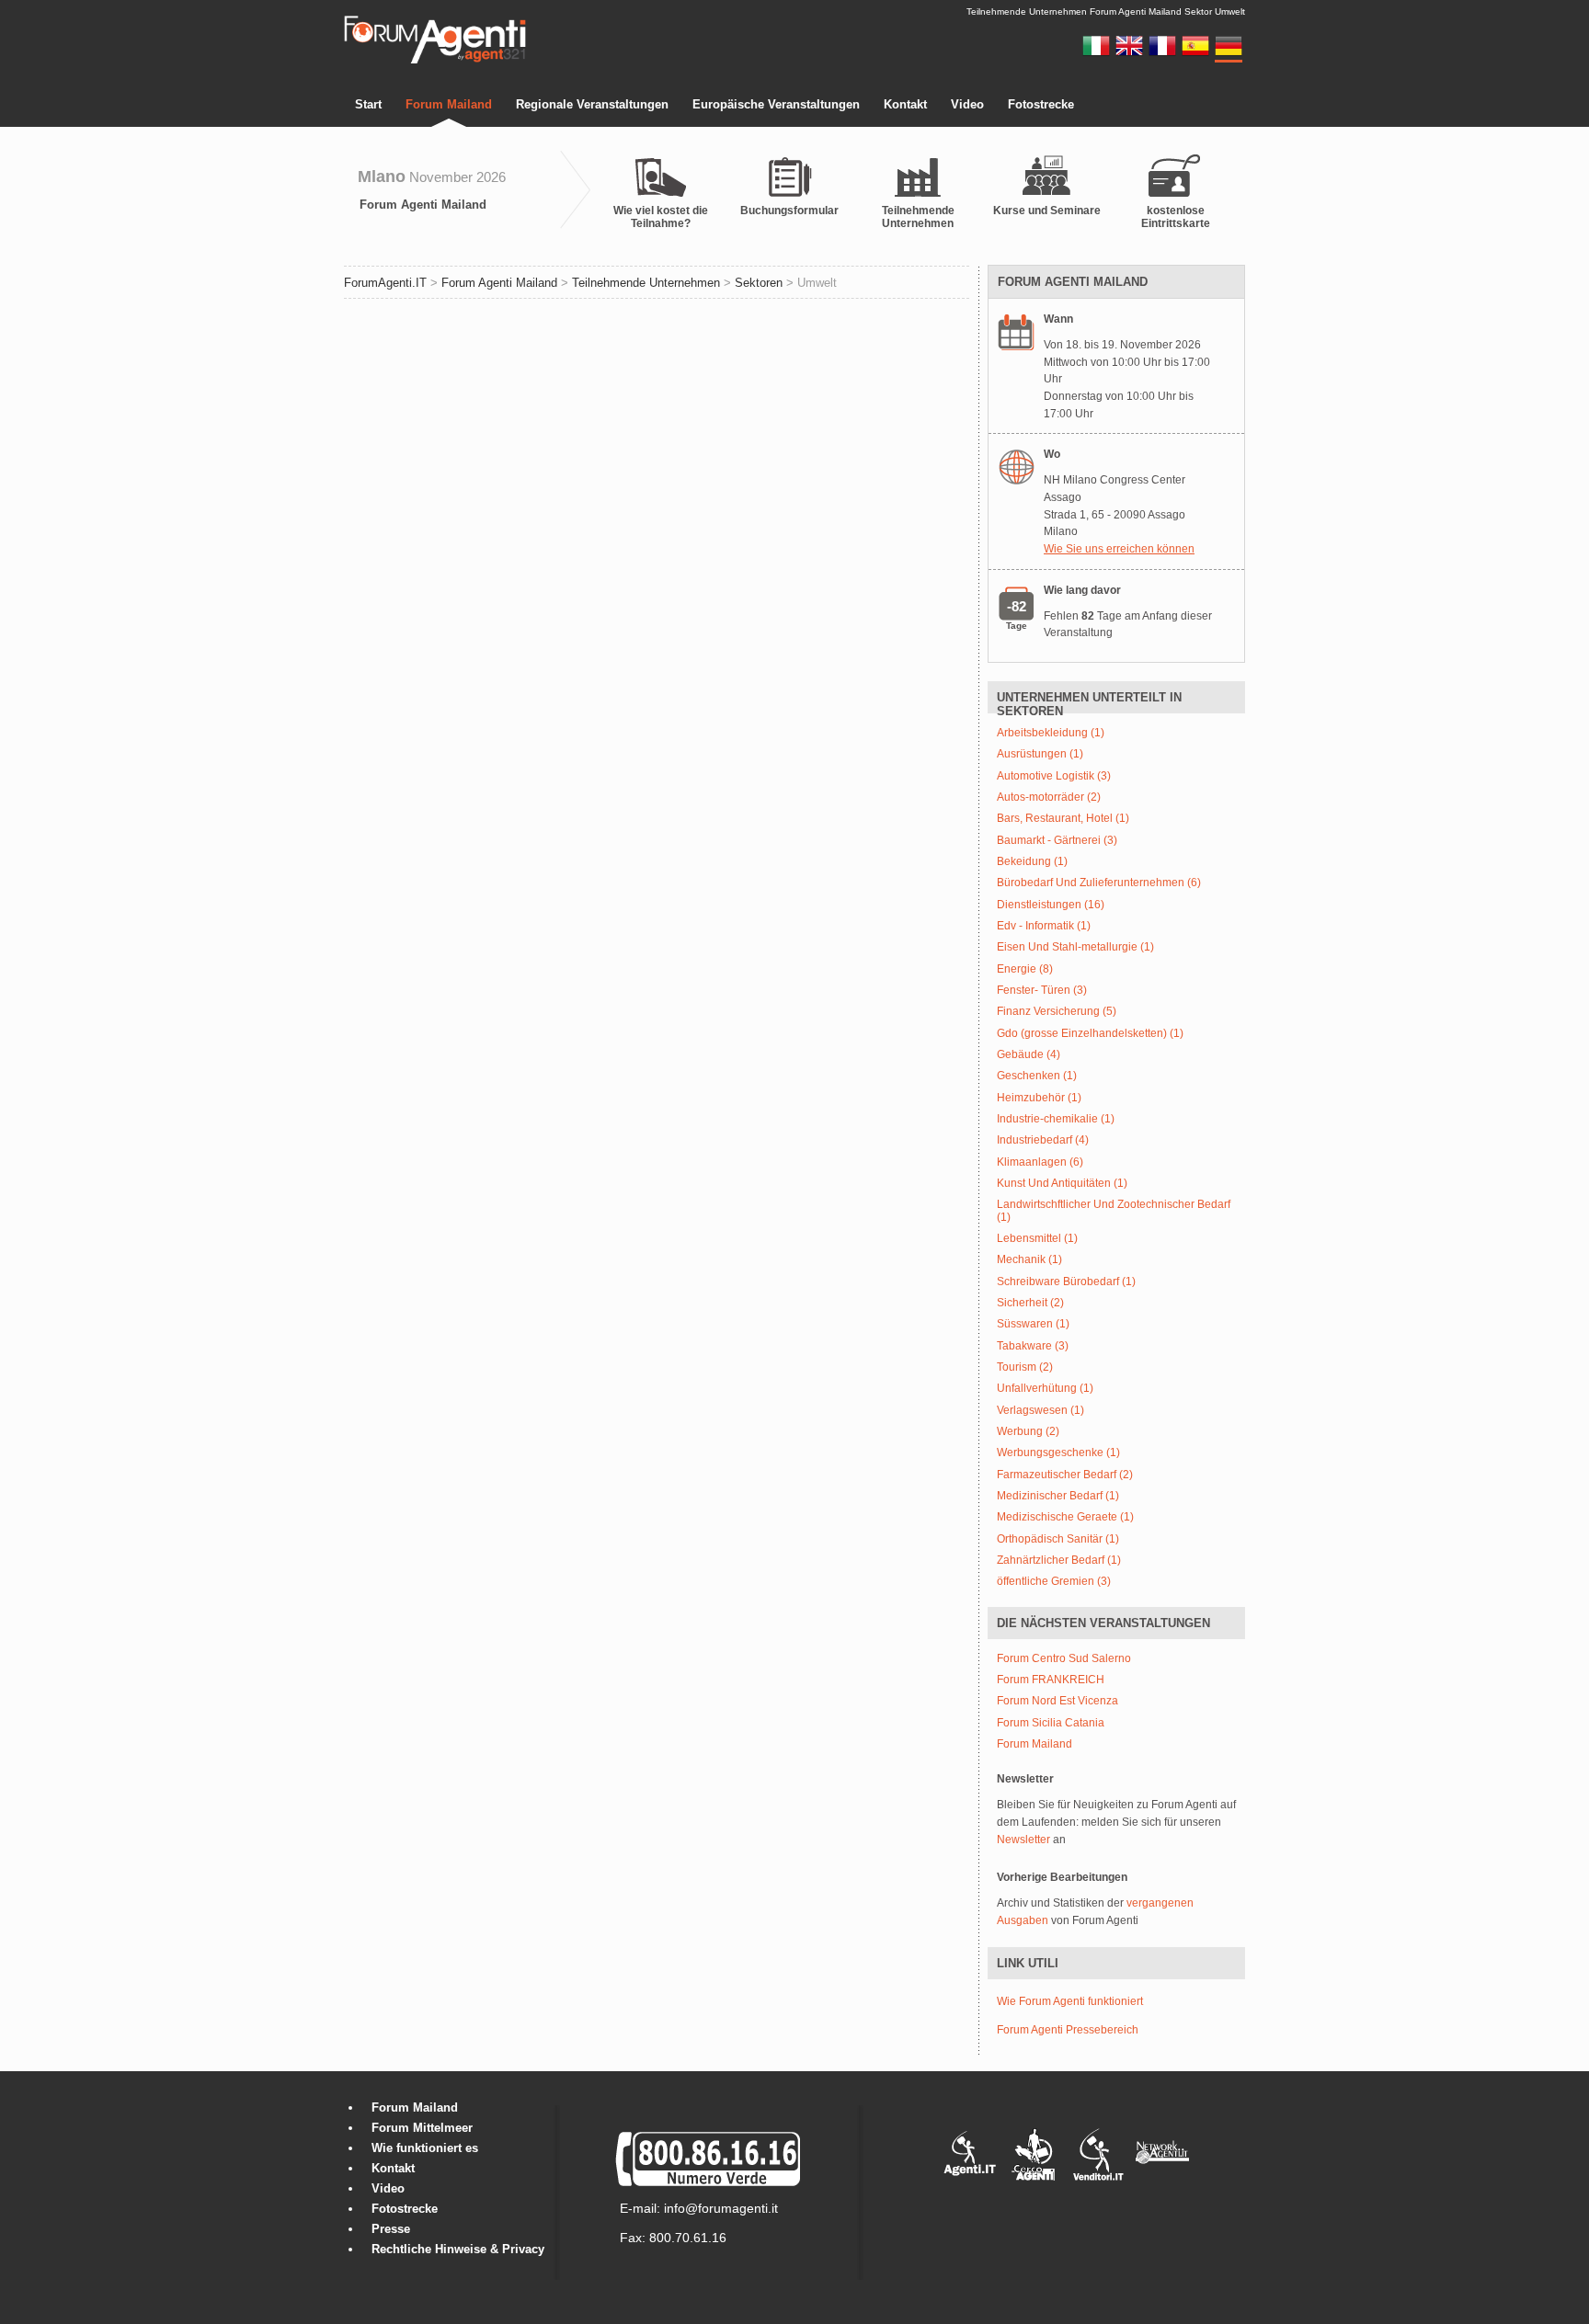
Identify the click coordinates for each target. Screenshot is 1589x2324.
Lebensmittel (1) (1037, 1239)
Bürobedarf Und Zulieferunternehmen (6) (1099, 883)
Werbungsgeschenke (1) (1058, 1453)
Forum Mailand (449, 104)
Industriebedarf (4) (1043, 1140)
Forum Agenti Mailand (423, 205)
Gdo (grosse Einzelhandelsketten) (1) (1090, 1034)
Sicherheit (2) (1030, 1303)
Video (967, 104)
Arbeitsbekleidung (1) (1051, 733)
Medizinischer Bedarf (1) (1058, 1496)
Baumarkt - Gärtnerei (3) (1057, 841)
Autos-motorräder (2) (1049, 797)
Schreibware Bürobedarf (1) (1066, 1282)
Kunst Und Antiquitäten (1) (1062, 1184)
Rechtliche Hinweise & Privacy (458, 2249)
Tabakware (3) (1033, 1346)
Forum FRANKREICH (1051, 1680)
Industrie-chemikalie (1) (1056, 1119)
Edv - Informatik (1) (1044, 926)
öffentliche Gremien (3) (1054, 1582)
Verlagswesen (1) (1040, 1411)
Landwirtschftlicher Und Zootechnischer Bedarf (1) (1114, 1211)
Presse (391, 2229)
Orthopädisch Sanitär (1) (1058, 1539)
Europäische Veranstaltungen (776, 104)
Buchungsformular (789, 211)
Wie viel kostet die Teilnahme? (661, 217)
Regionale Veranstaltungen (592, 104)
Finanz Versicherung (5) (1057, 1012)
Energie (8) (1025, 969)
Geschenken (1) (1037, 1076)
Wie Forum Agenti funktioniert (1070, 2001)
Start (368, 104)
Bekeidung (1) (1032, 862)
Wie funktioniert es (425, 2148)
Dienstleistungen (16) (1051, 905)
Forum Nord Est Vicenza (1057, 1701)
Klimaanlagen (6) (1040, 1162)
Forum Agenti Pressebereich (1068, 2030)
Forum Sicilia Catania (1051, 1723)
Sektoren (759, 283)
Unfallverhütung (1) (1045, 1389)
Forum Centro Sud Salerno (1064, 1659)
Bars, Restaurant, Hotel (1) (1063, 819)
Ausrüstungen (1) (1040, 754)
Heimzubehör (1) (1039, 1098)
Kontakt (905, 104)
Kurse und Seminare (1047, 211)
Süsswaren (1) (1033, 1324)
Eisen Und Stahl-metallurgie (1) (1075, 947)
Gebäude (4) (1029, 1055)
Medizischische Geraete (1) (1065, 1517)
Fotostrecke (1041, 104)
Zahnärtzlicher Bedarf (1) (1059, 1561)
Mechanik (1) (1029, 1260)
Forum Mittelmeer (422, 2128)
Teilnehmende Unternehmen (918, 217)
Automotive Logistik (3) (1054, 776)
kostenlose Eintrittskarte (1176, 217)
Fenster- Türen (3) (1042, 991)
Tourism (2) (1025, 1367)
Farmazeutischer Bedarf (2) (1065, 1475)
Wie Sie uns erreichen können (1119, 549)
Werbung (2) (1028, 1432)
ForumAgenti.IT (385, 283)
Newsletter (1023, 1840)
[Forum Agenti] (435, 61)
